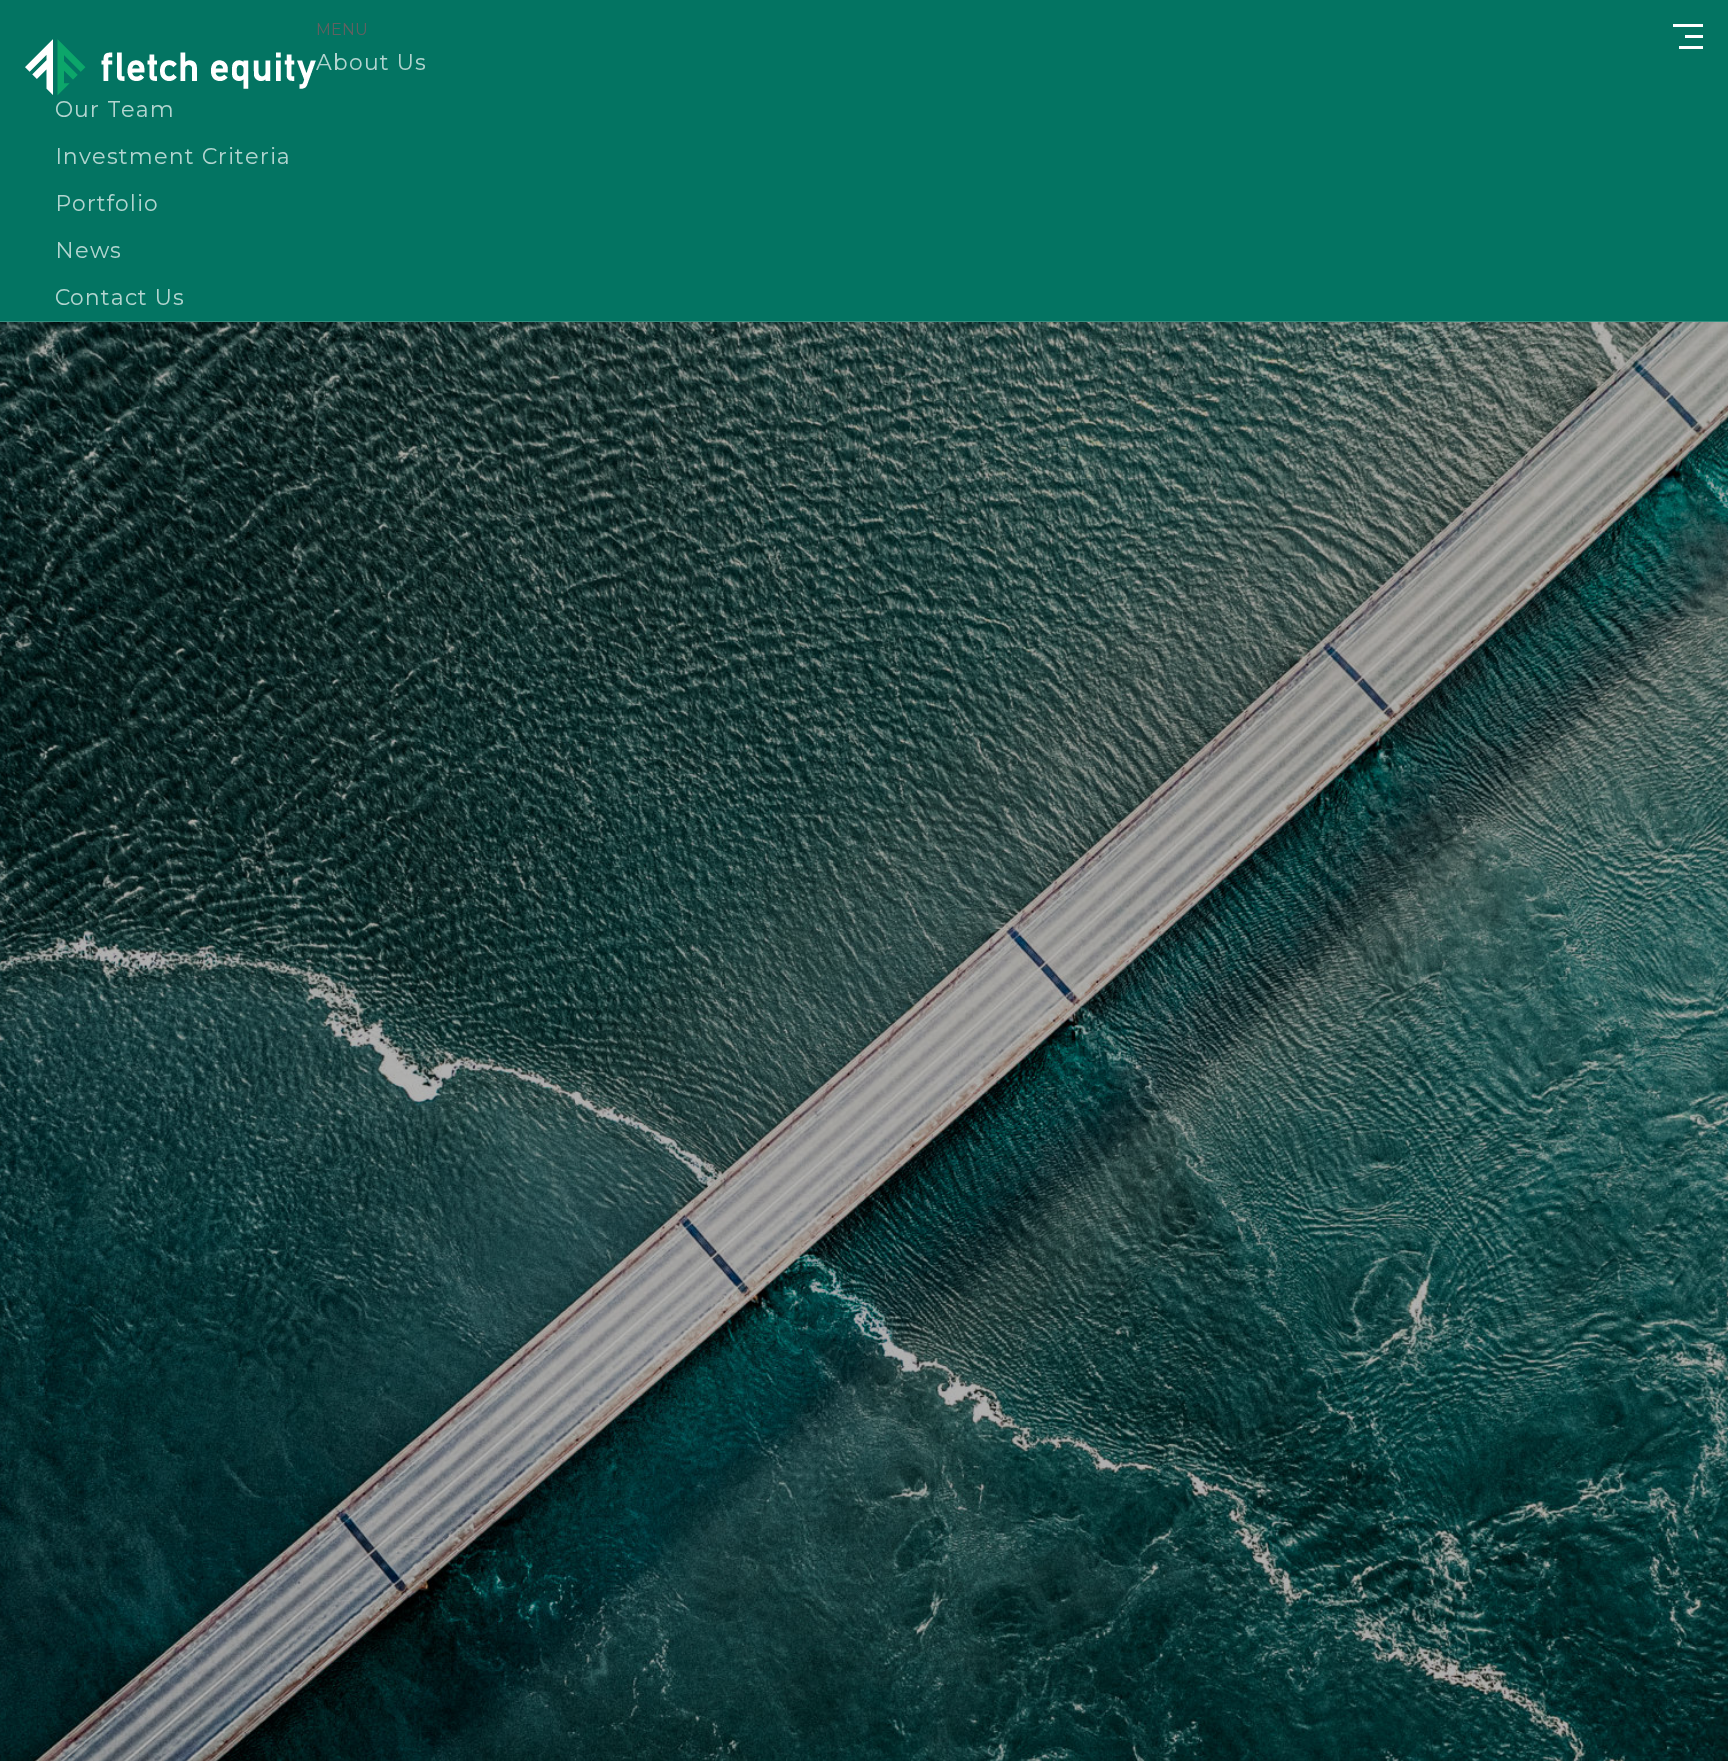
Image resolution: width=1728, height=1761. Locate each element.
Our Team (115, 109)
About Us (371, 62)
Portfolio (107, 203)
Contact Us (120, 297)
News (88, 250)
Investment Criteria (173, 156)
